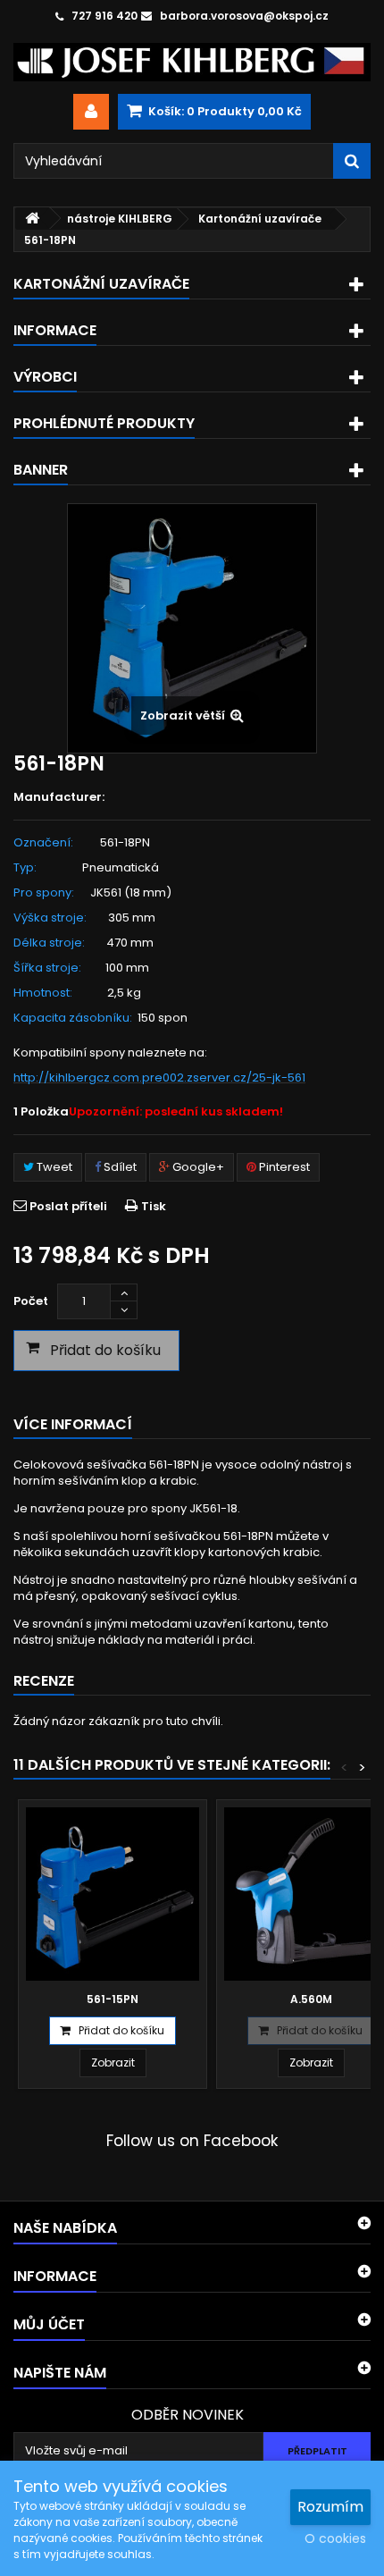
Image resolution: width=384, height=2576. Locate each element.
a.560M (311, 1999)
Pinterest (283, 1167)
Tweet (53, 1167)
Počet (31, 1301)
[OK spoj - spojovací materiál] (192, 62)
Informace (55, 330)
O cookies (335, 2538)
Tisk (154, 1206)
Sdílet (119, 1167)
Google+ (197, 1167)
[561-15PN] (113, 1894)
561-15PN (113, 1999)
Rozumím (330, 2507)
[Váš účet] (91, 112)
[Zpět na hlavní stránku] (32, 219)
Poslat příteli (68, 1206)
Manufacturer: (59, 797)
